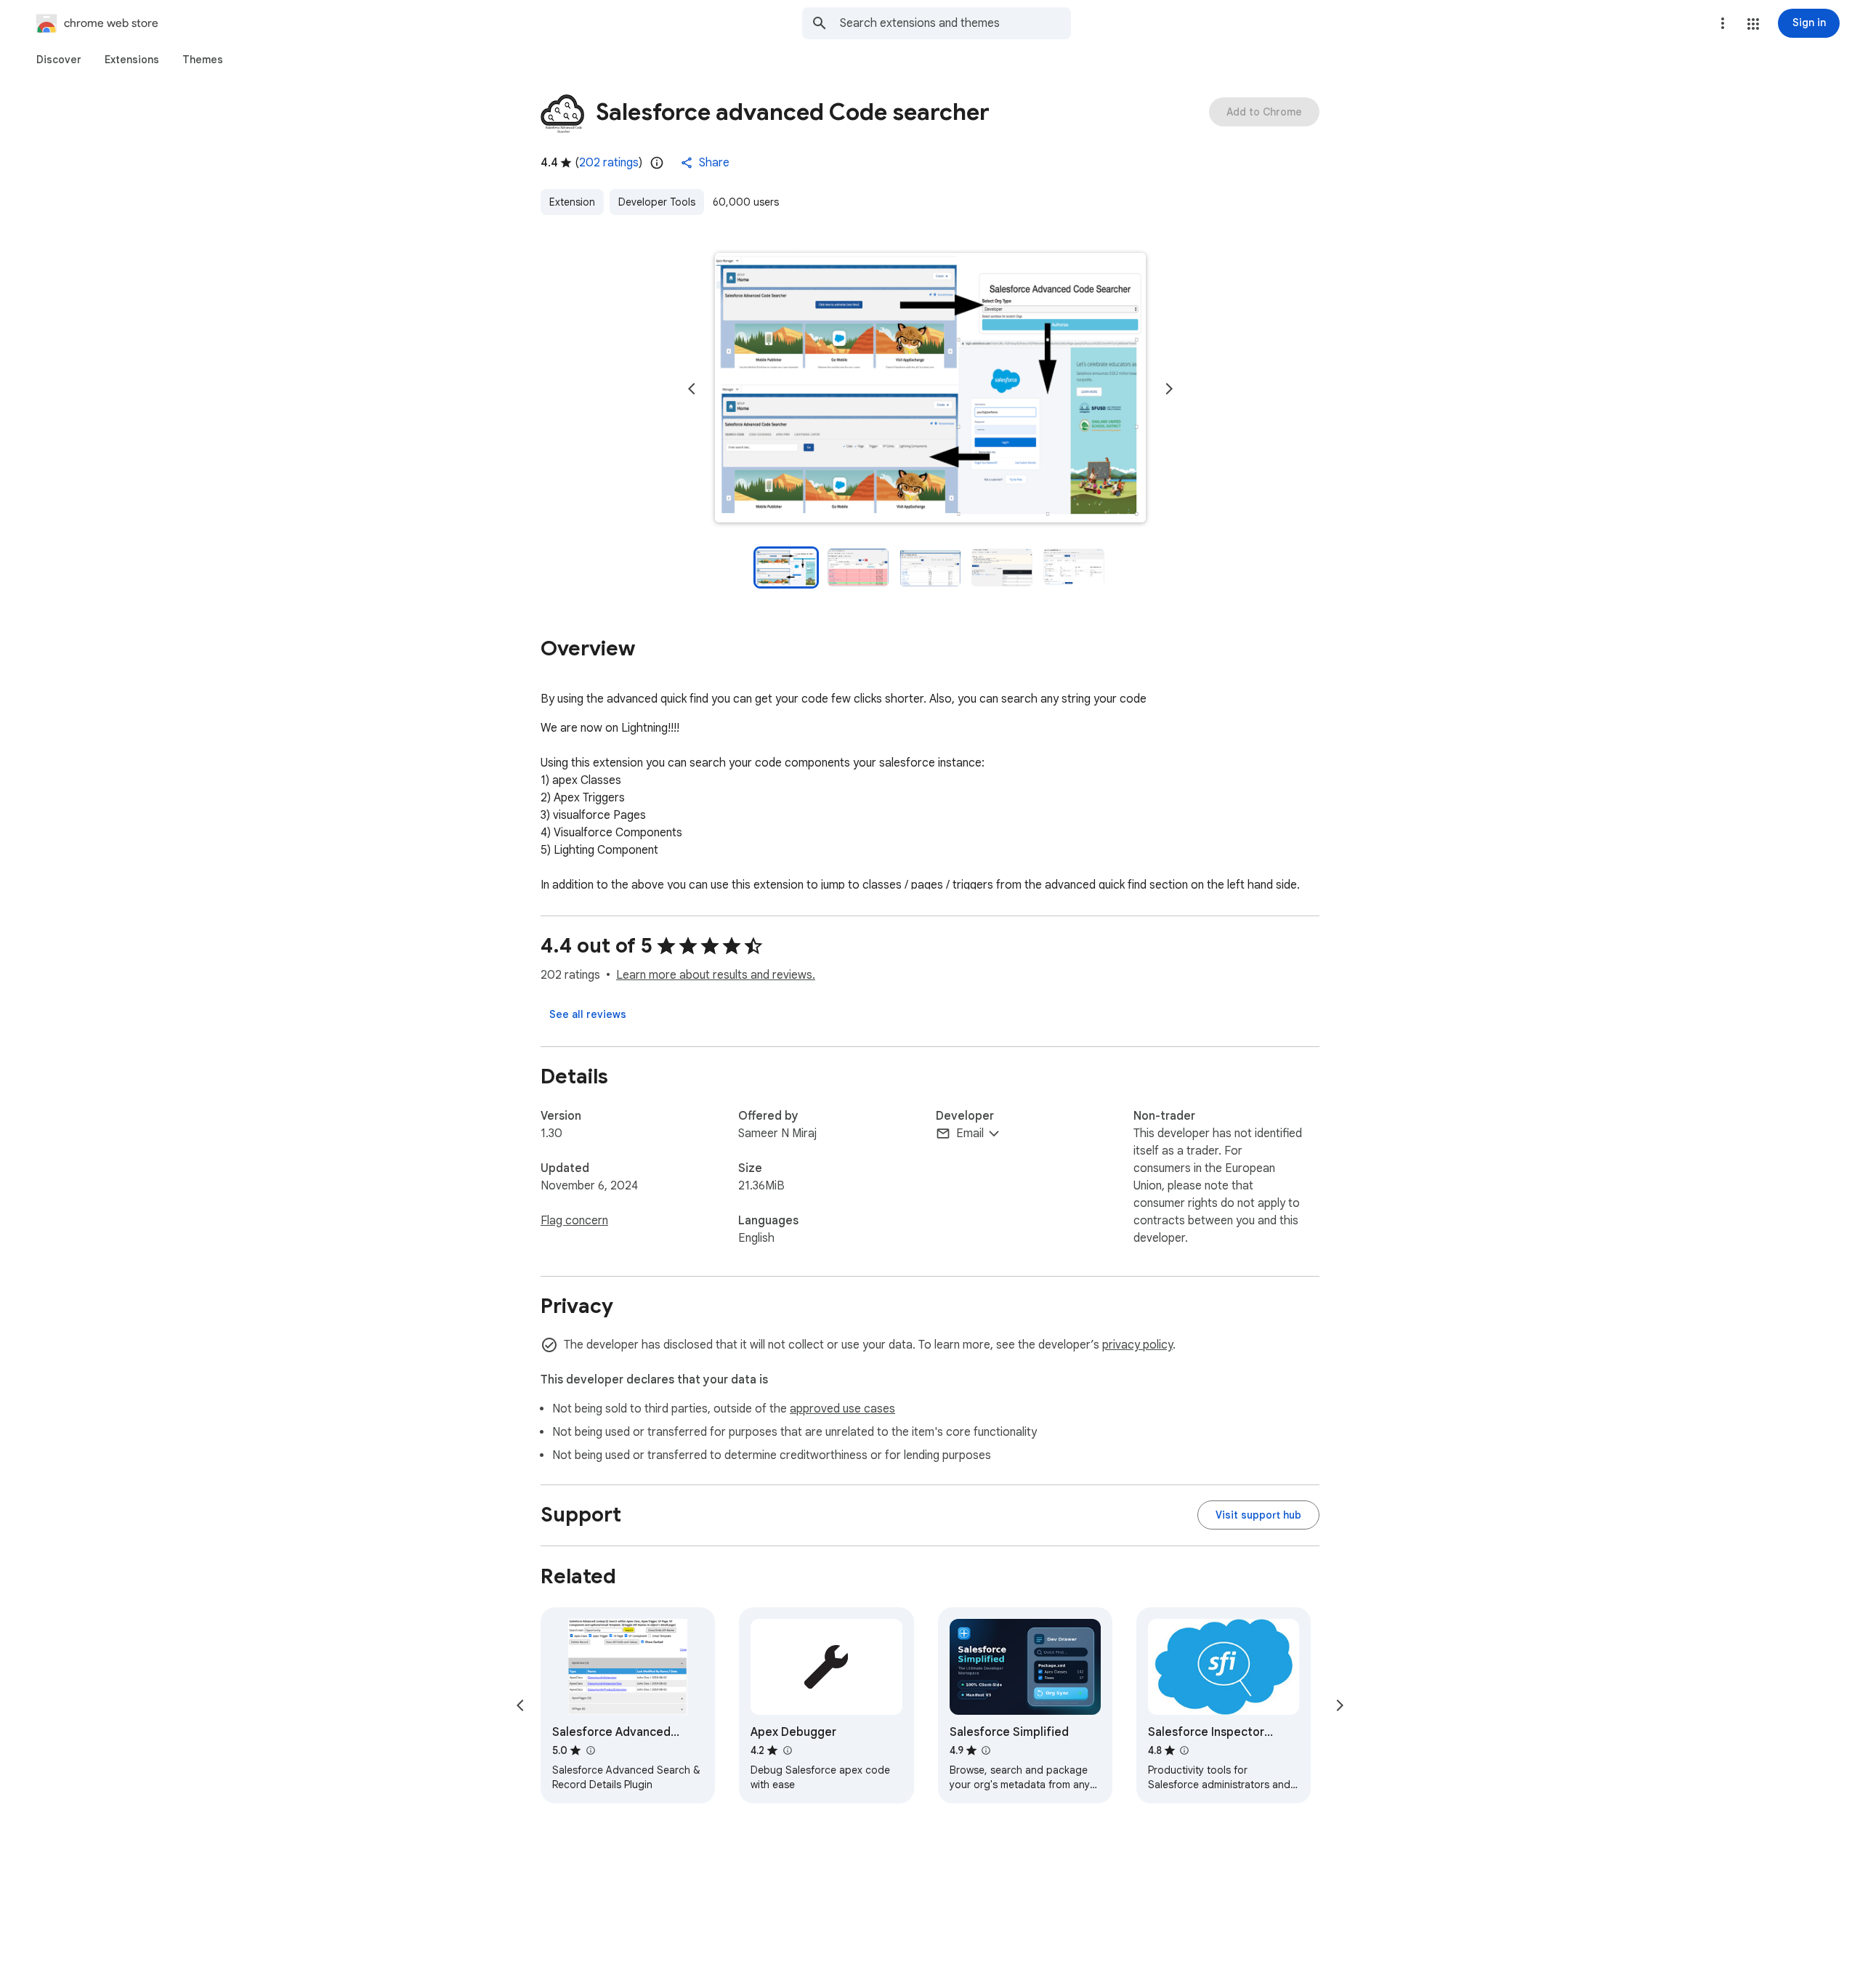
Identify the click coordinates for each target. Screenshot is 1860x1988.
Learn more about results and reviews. (716, 975)
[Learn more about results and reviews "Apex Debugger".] (787, 1750)
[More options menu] (1723, 23)
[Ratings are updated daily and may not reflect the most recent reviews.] (657, 163)
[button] (1753, 24)
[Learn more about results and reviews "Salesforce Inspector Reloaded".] (1184, 1750)
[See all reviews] (588, 1014)
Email (970, 1134)
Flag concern (574, 1221)
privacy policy (1137, 1345)
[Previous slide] (692, 389)
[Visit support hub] (1258, 1515)
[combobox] (955, 23)
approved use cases (842, 1409)
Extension (572, 202)
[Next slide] (1169, 389)
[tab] (59, 60)
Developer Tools (657, 202)
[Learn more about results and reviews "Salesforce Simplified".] (986, 1750)
